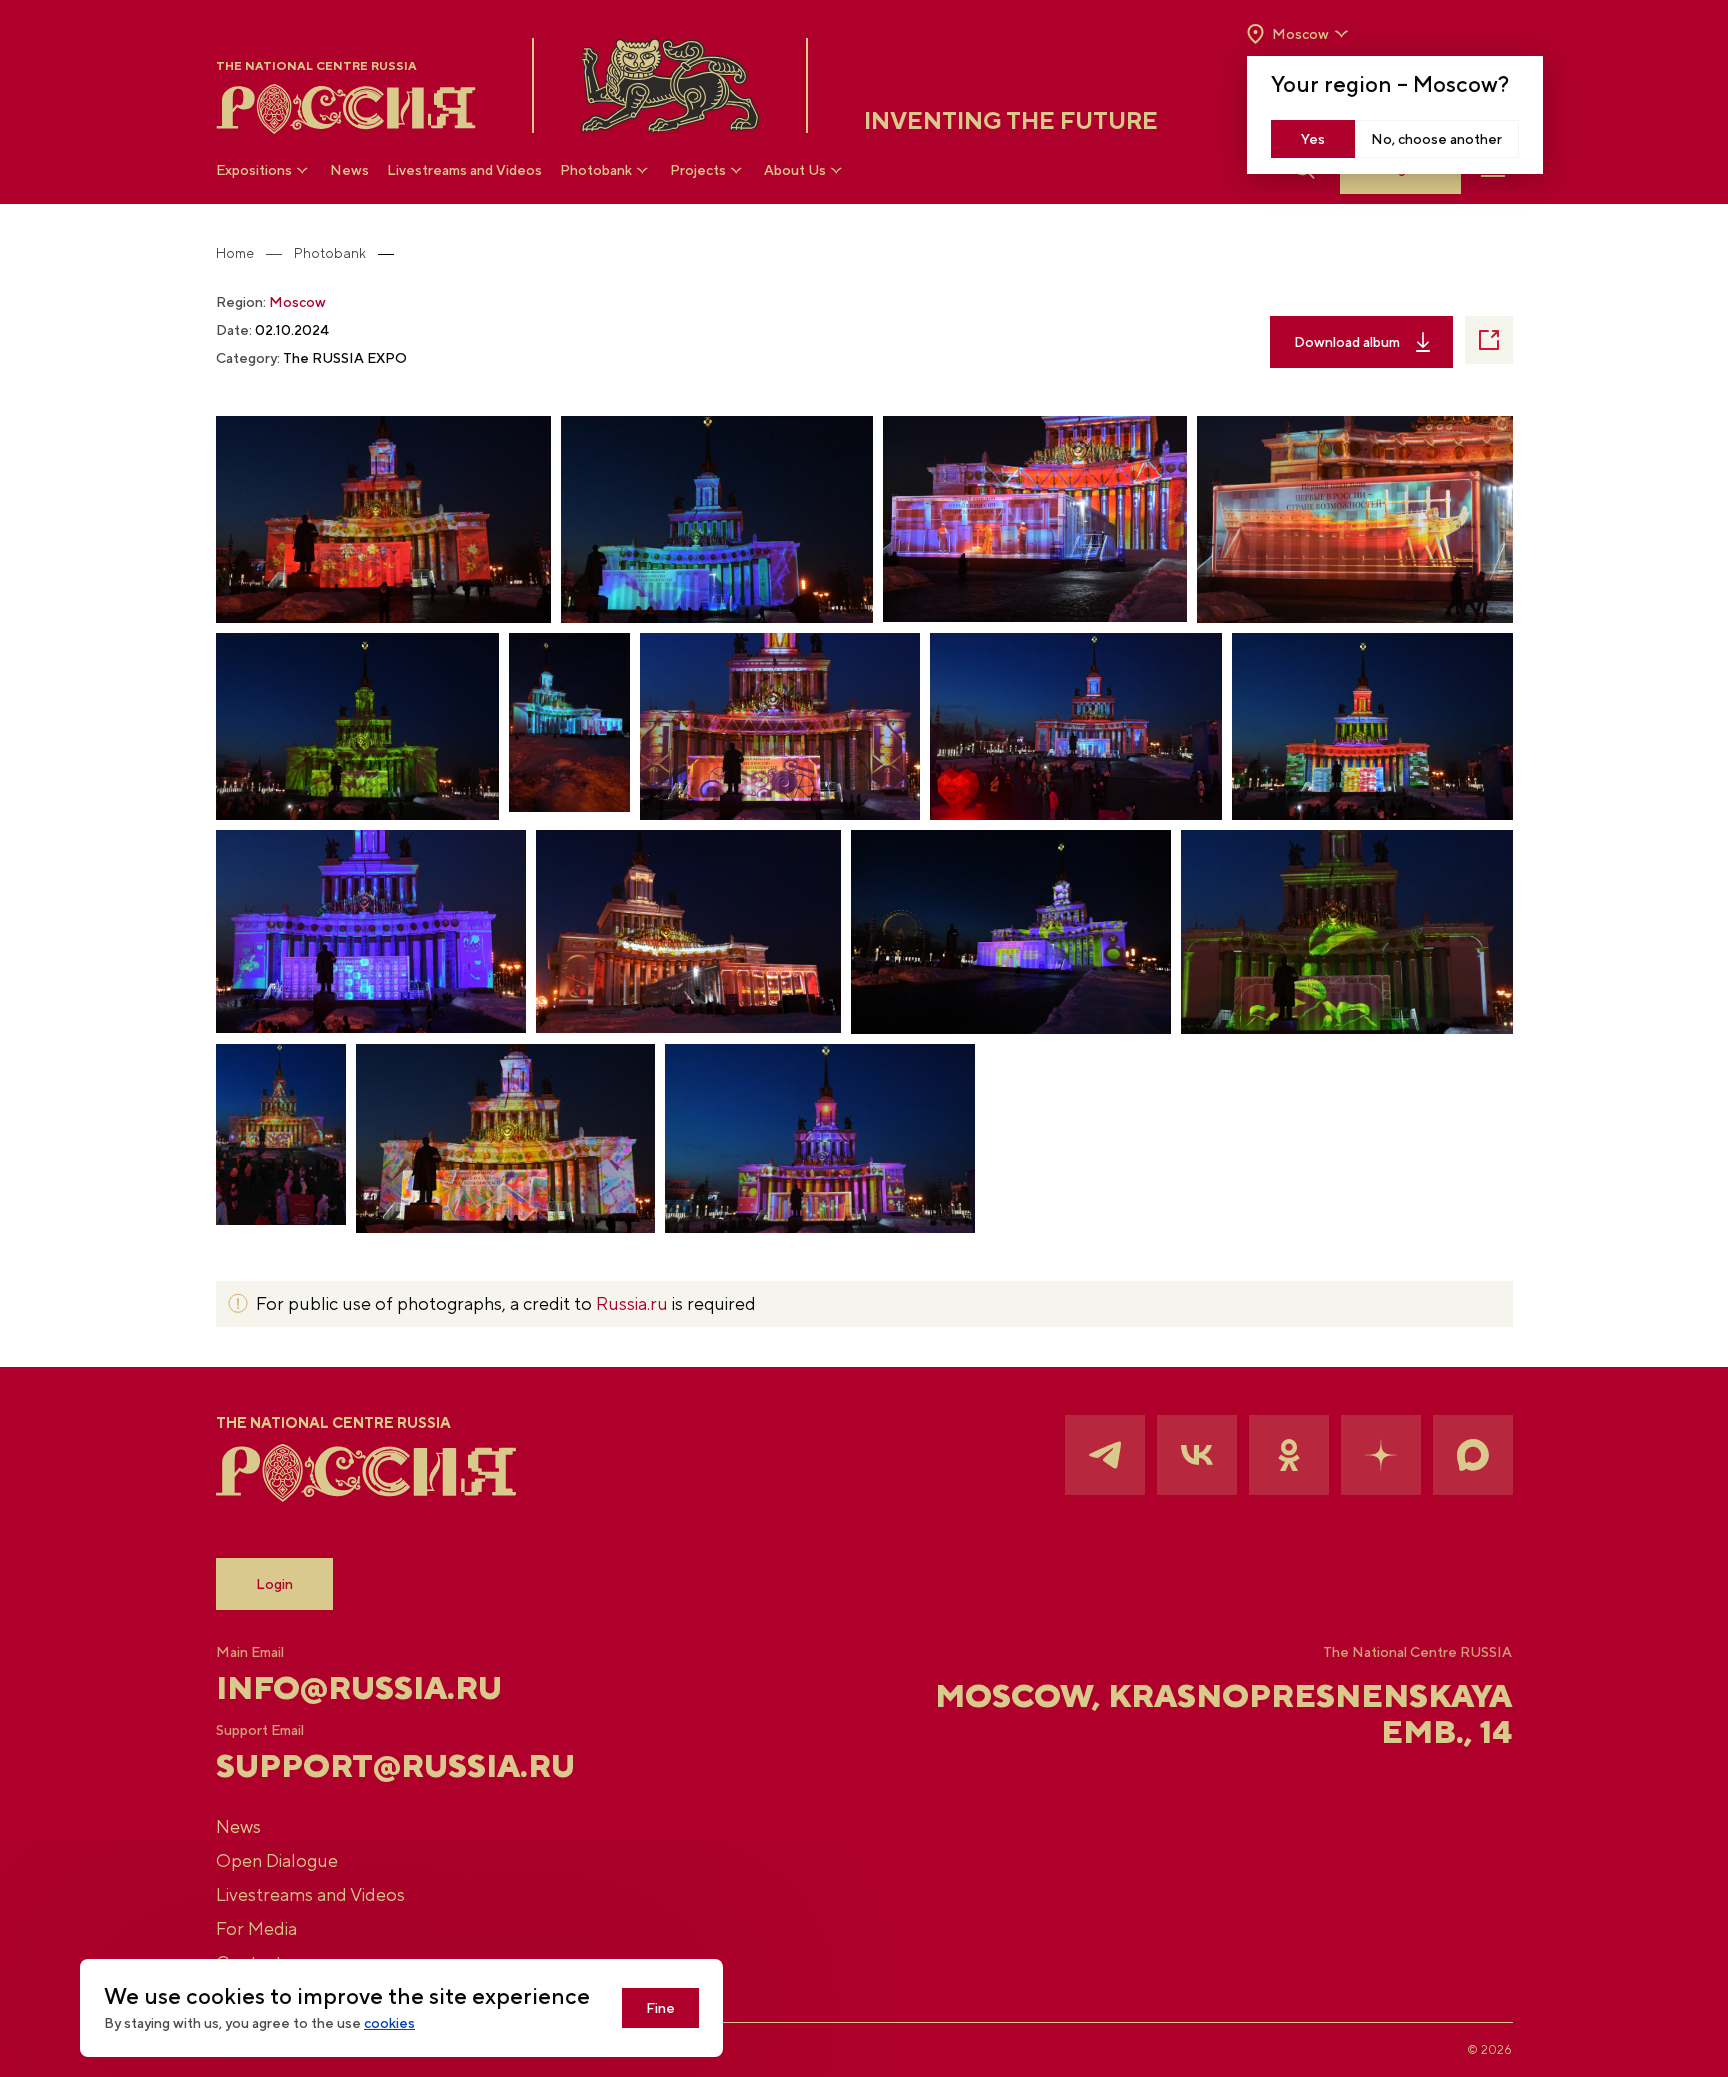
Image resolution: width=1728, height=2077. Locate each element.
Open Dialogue (277, 1860)
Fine (660, 2008)
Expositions (254, 170)
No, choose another (1436, 139)
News (349, 170)
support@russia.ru (395, 1766)
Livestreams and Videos (464, 170)
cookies (389, 2023)
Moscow (297, 302)
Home (235, 253)
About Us (795, 170)
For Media (256, 1928)
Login (274, 1584)
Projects (698, 170)
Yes (1313, 139)
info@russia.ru (359, 1688)
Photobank (596, 170)
